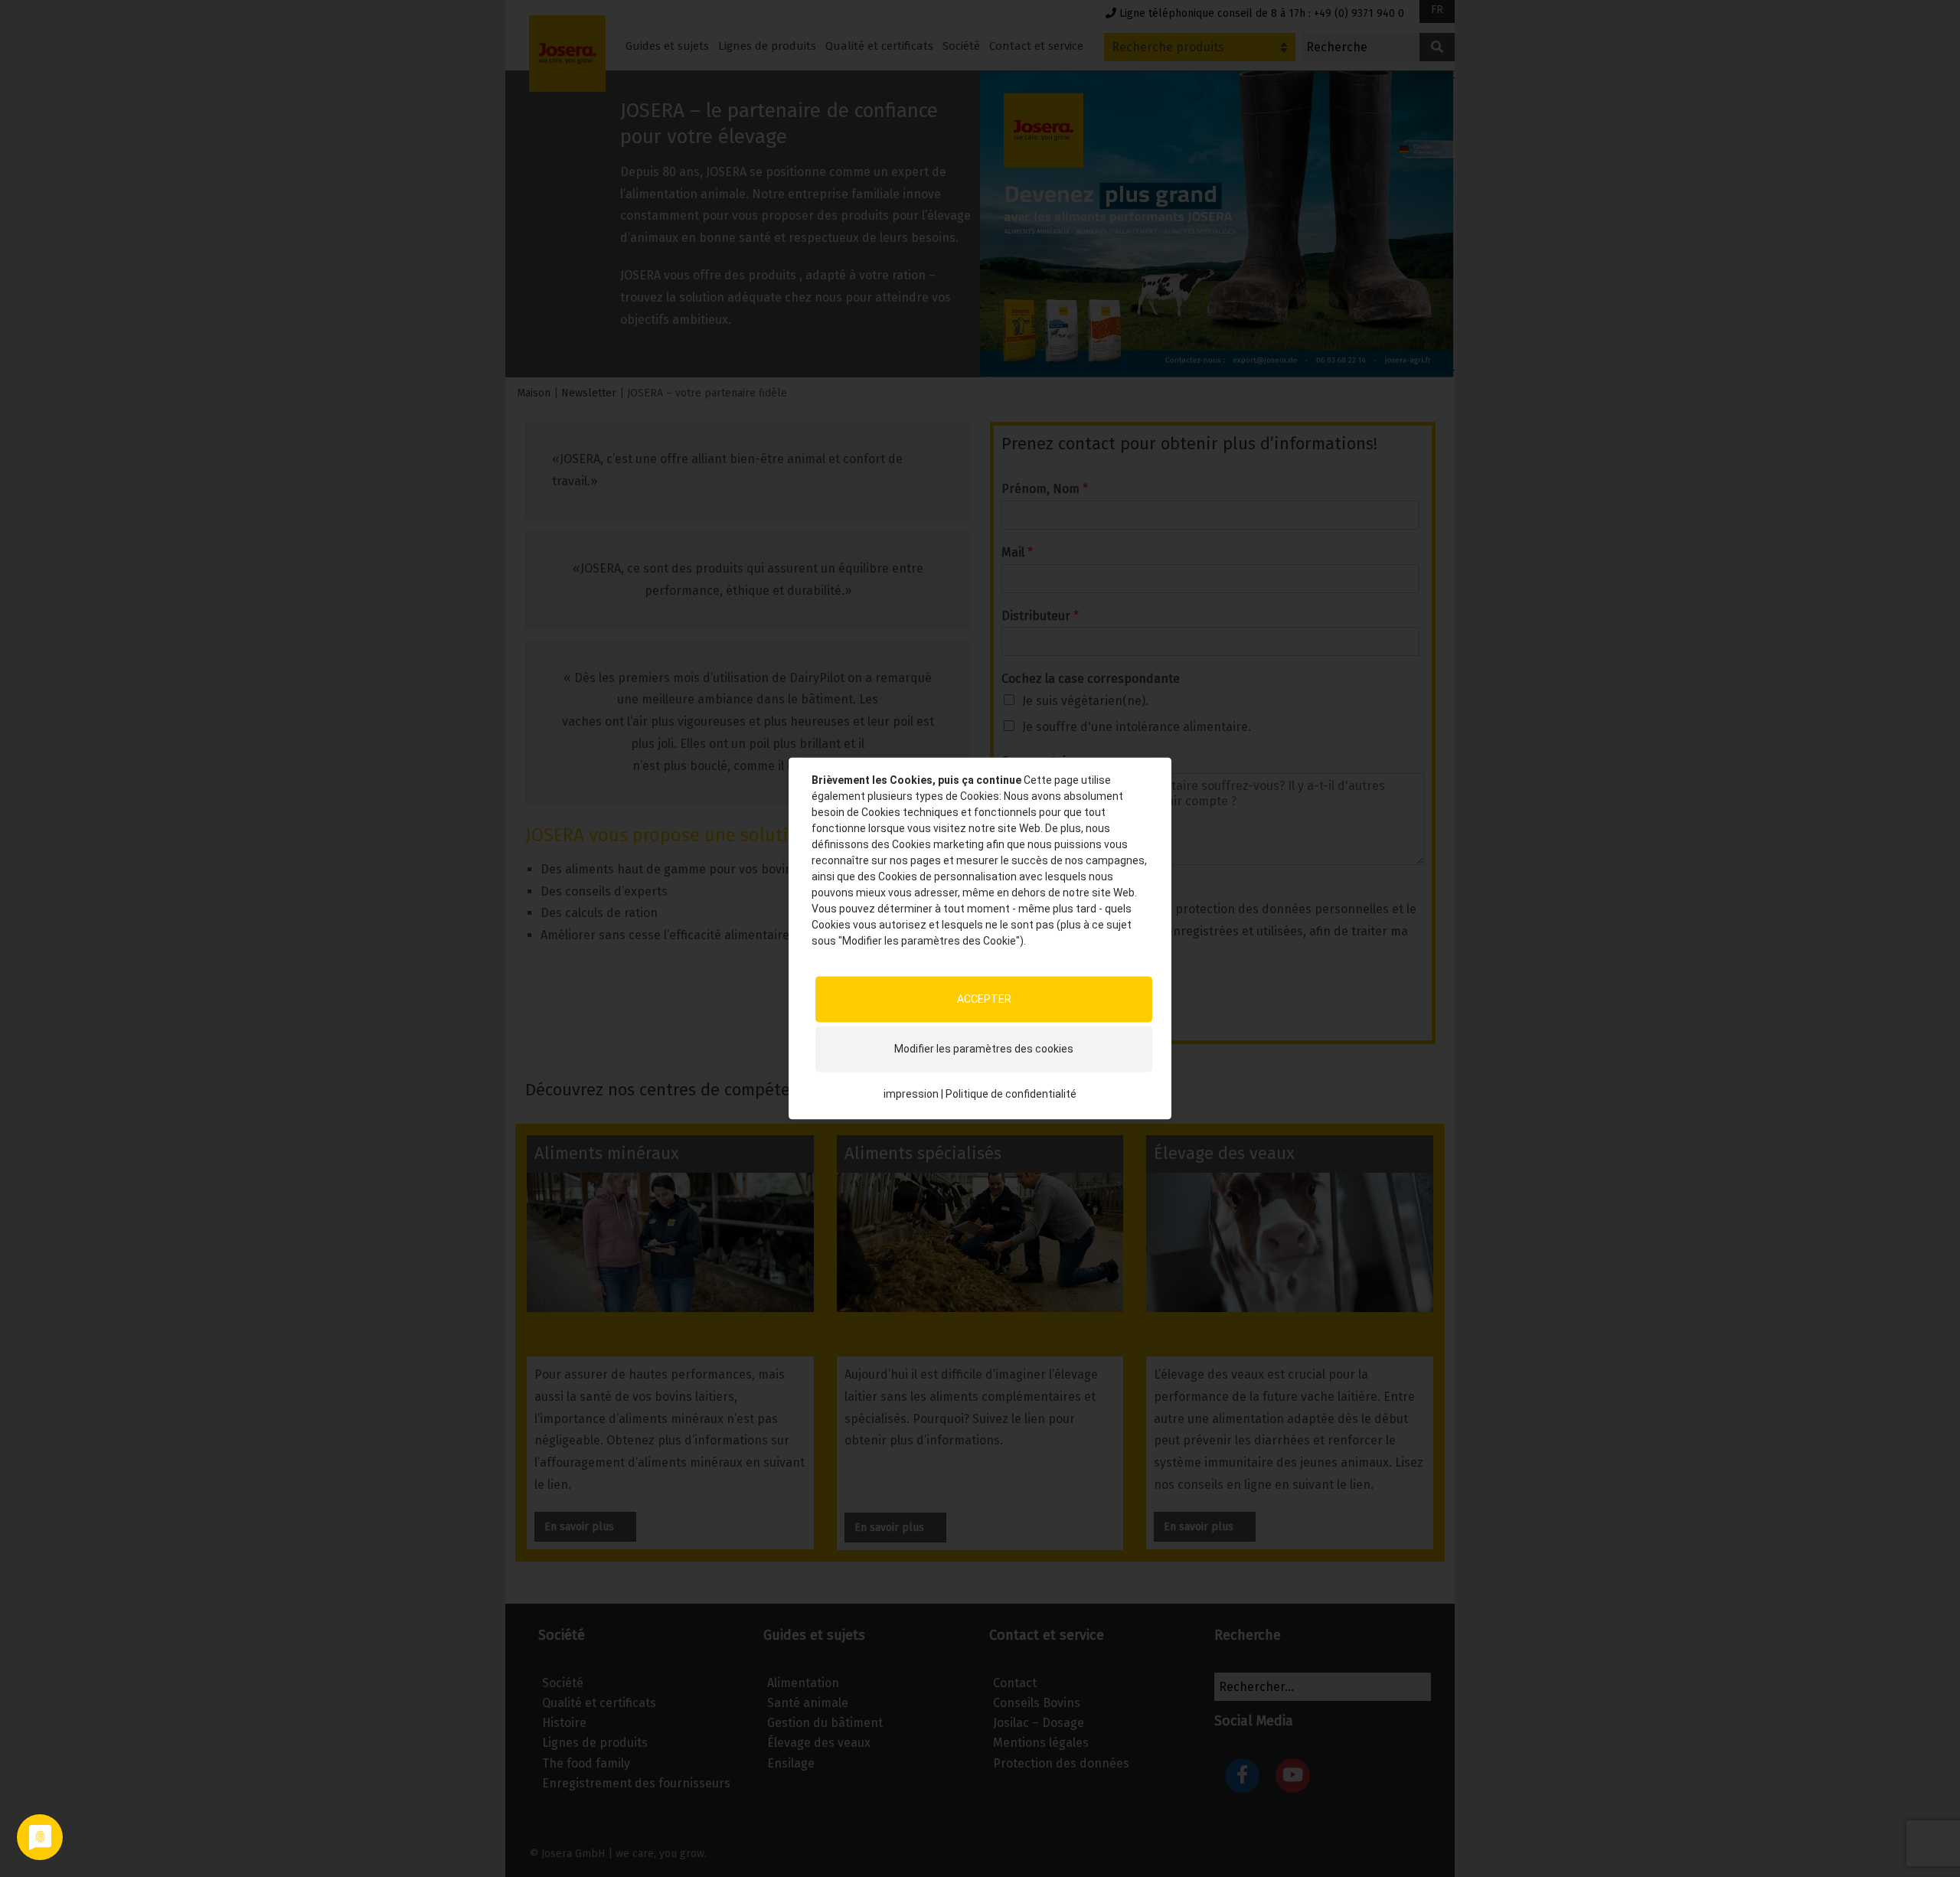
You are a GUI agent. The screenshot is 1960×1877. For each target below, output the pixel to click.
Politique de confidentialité (1011, 1094)
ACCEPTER (984, 999)
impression (911, 1094)
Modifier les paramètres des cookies (984, 1049)
